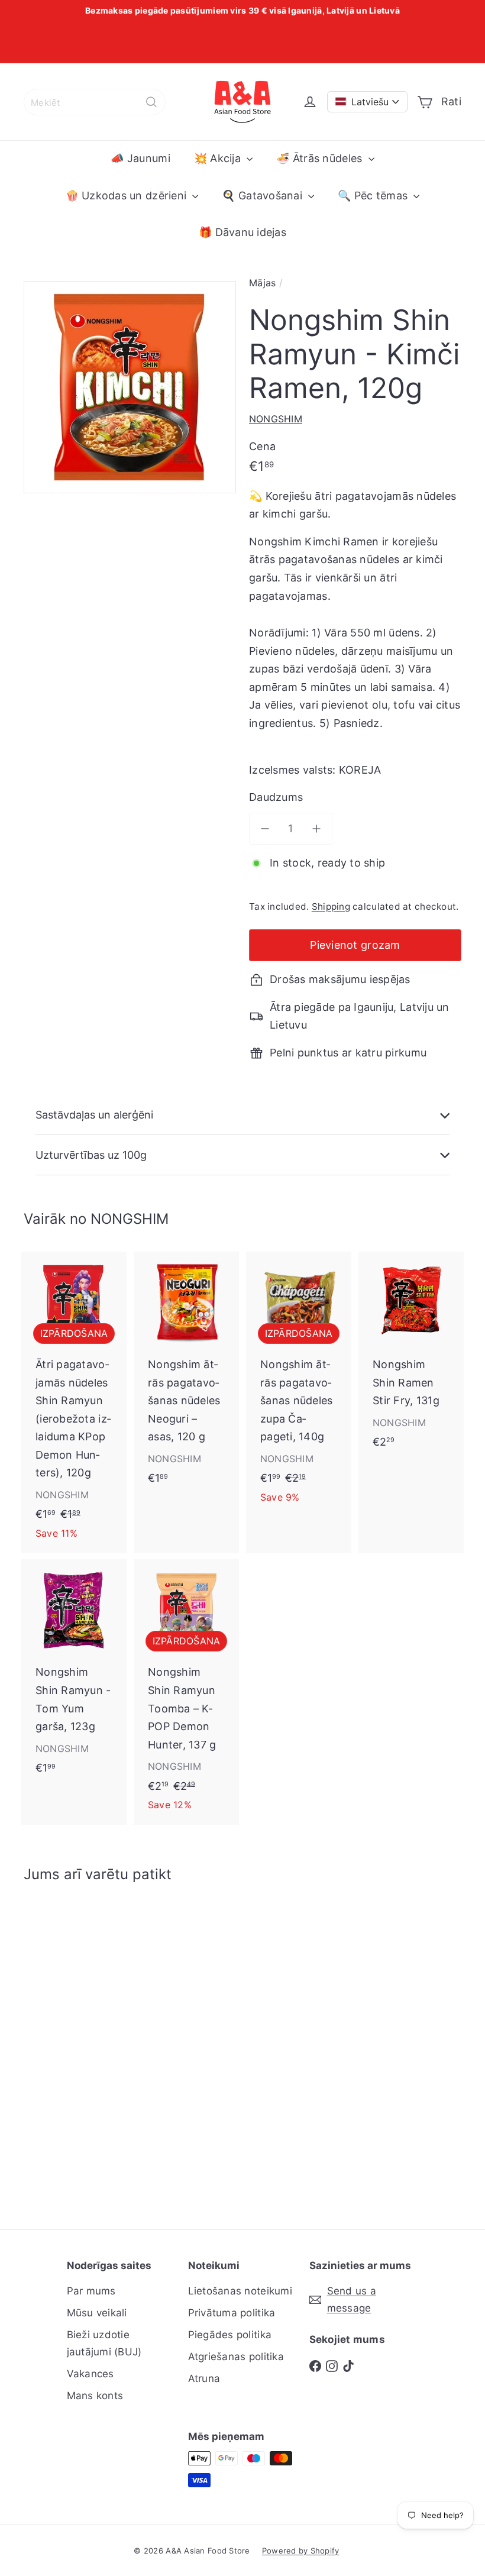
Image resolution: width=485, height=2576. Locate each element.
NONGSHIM (130, 1219)
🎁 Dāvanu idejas (242, 232)
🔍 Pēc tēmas (374, 195)
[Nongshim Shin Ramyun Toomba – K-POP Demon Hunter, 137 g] (186, 1692)
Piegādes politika (230, 2335)
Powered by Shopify (301, 2551)
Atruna (204, 2378)
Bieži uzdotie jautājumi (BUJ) (104, 2343)
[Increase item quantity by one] (317, 829)
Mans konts (95, 2396)
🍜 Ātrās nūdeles (321, 158)
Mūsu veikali (97, 2313)
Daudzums (276, 797)
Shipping (331, 906)
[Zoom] (130, 387)
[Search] (151, 102)
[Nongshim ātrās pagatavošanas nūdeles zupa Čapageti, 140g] (299, 1384)
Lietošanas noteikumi (240, 2291)
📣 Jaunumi (140, 158)
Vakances (90, 2374)
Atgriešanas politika (236, 2357)
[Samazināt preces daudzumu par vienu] (265, 829)
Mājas (262, 283)
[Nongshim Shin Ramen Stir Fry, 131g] (411, 1356)
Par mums (91, 2291)
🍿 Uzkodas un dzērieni (128, 195)
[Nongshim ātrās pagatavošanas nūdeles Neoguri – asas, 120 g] (186, 1374)
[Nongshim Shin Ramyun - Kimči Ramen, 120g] (55, 2047)
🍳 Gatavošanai (263, 195)
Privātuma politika (232, 2313)
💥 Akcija (219, 158)
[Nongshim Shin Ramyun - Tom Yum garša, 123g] (74, 1673)
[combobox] (95, 102)
